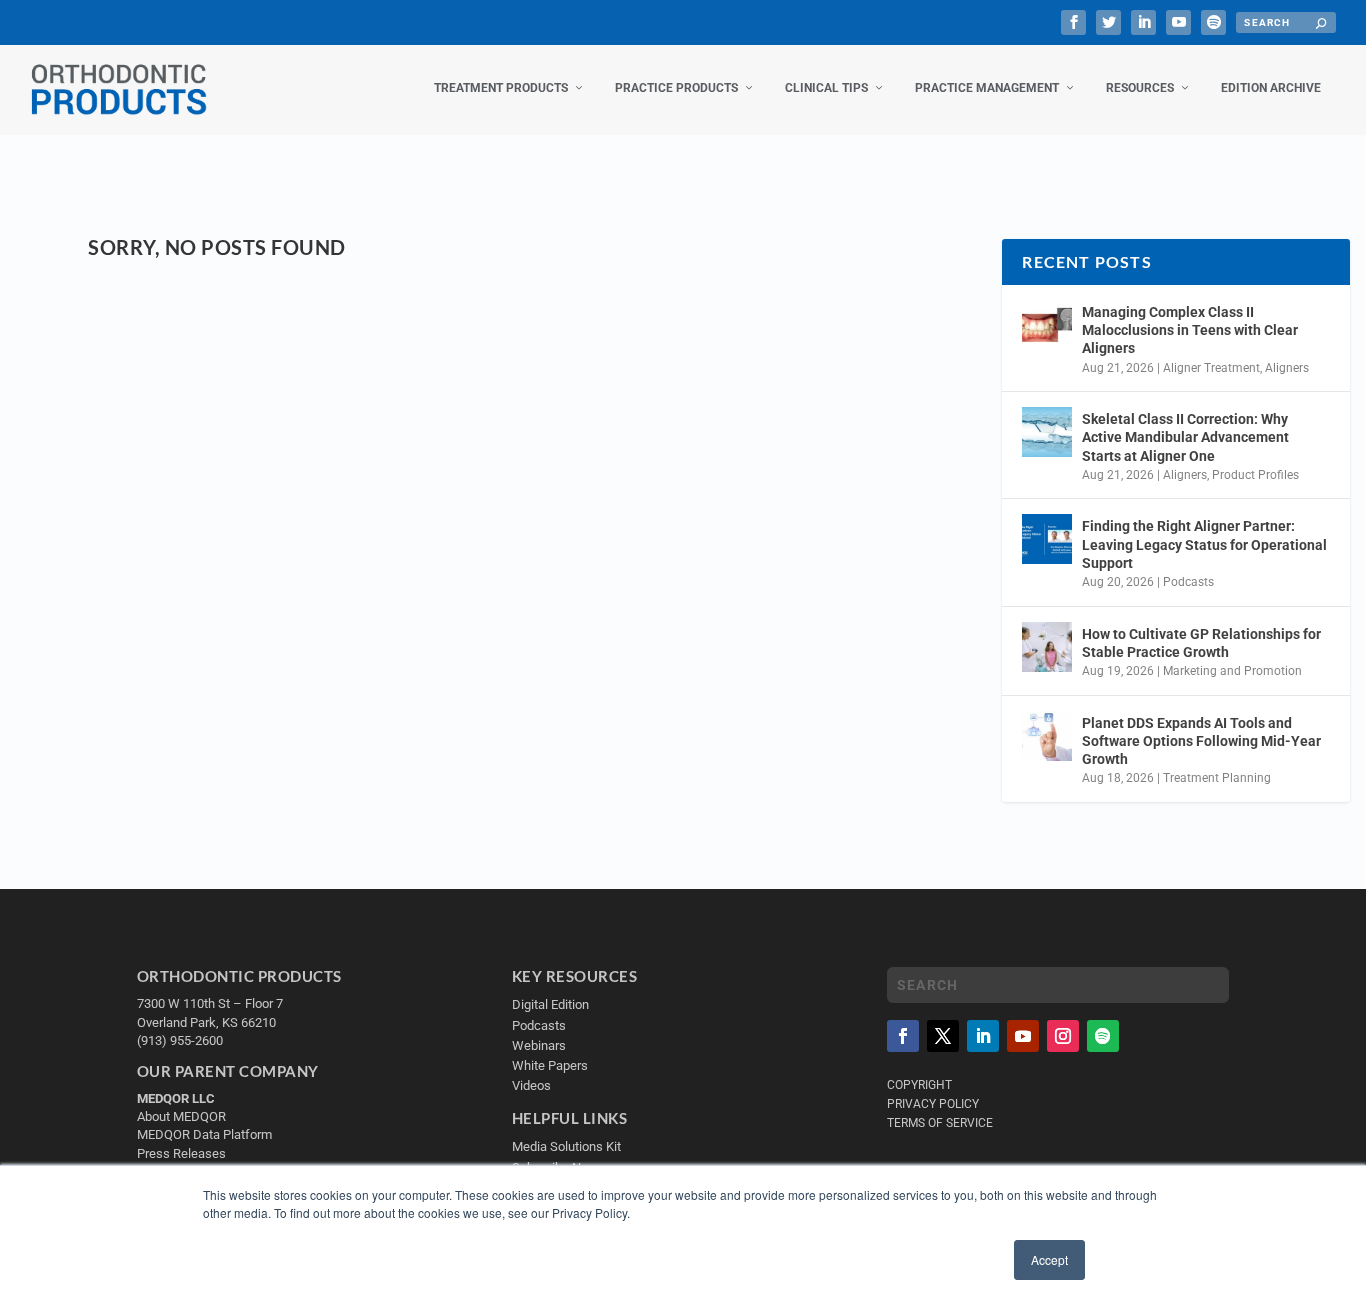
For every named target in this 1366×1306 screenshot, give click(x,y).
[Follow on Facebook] (903, 1036)
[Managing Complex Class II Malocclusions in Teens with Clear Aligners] (1047, 325)
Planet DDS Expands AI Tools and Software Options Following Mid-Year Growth (1201, 741)
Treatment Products (501, 88)
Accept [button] (1049, 1259)
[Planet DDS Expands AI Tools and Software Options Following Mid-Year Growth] (1047, 736)
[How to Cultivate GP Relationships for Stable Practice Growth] (1047, 647)
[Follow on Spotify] (1103, 1036)
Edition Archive (1271, 88)
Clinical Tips (826, 88)
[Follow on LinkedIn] (983, 1036)
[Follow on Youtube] (1023, 1036)
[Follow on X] (943, 1036)
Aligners (1287, 368)
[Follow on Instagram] (1063, 1036)
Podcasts (1188, 582)
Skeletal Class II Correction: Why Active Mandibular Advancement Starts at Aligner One (1185, 437)
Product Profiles (1255, 475)
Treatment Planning (1217, 778)
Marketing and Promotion (1232, 671)
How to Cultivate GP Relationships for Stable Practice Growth (1201, 643)
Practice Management (987, 88)
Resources (1140, 88)
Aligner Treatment (1211, 368)
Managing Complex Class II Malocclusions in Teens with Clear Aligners (1190, 330)
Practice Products (676, 88)
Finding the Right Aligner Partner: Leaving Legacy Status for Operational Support (1204, 544)
